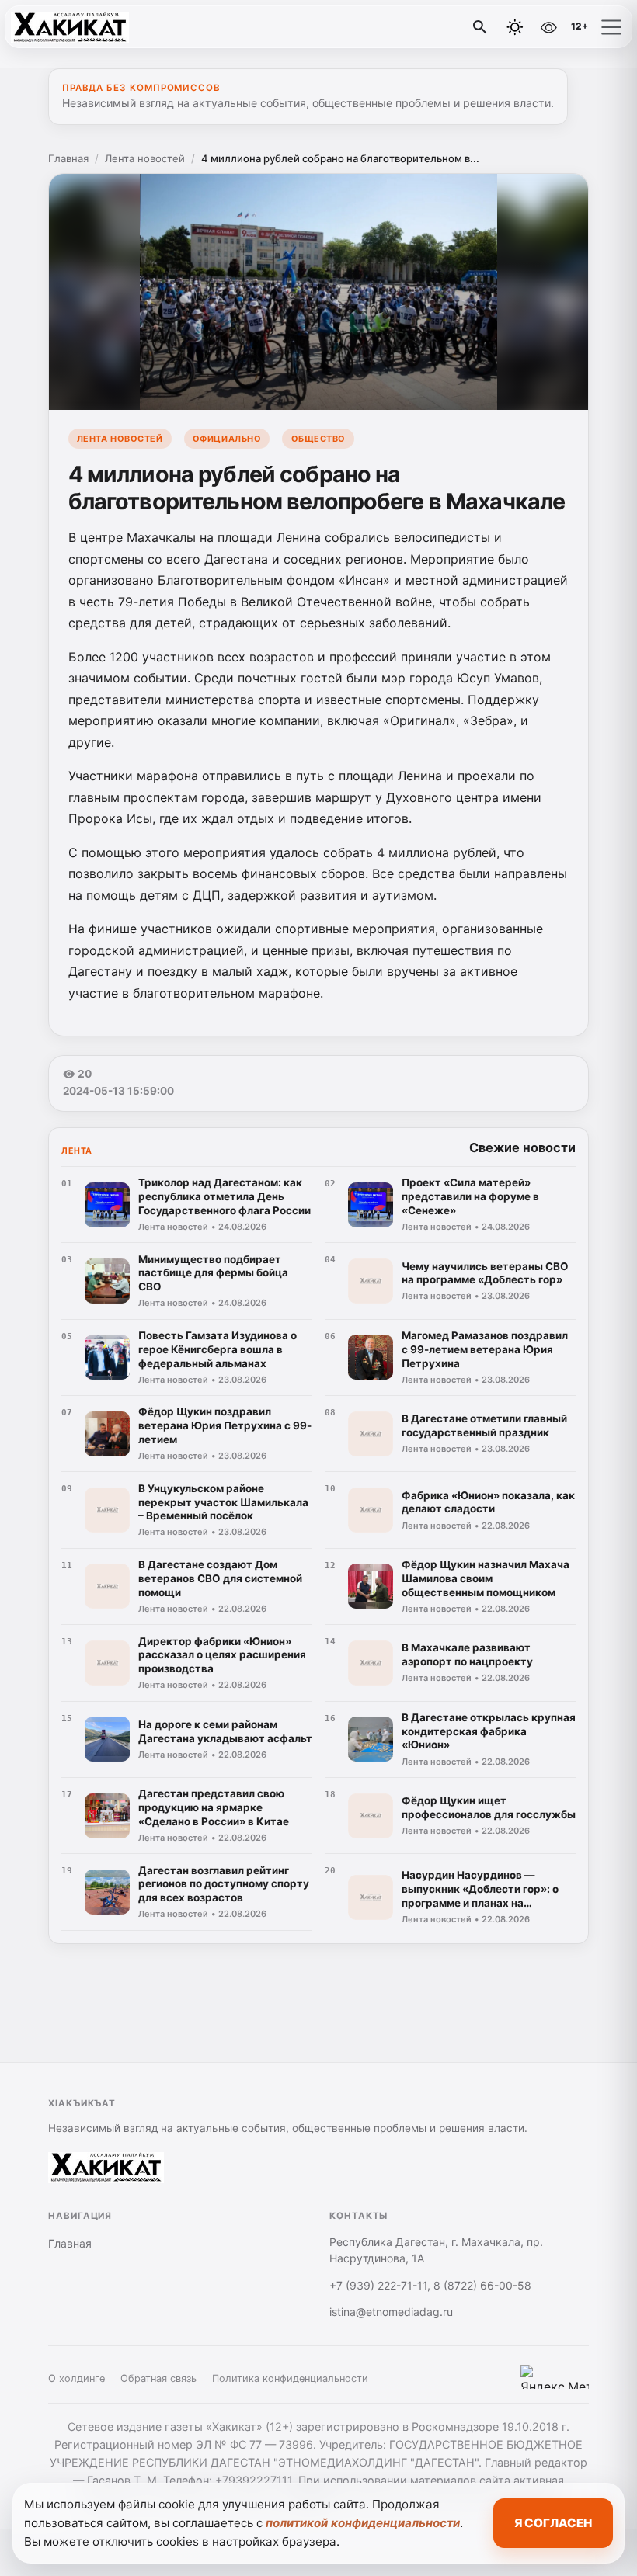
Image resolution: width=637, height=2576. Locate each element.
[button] (611, 27)
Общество (318, 439)
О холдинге (77, 2378)
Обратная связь (158, 2378)
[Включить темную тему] (515, 27)
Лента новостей (145, 158)
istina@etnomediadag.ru (391, 2312)
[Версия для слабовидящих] (548, 27)
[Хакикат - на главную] (76, 27)
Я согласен (553, 2523)
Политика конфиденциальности (290, 2378)
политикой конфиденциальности (363, 2523)
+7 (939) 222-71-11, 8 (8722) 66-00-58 (430, 2285)
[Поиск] (480, 27)
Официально (227, 439)
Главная (68, 158)
